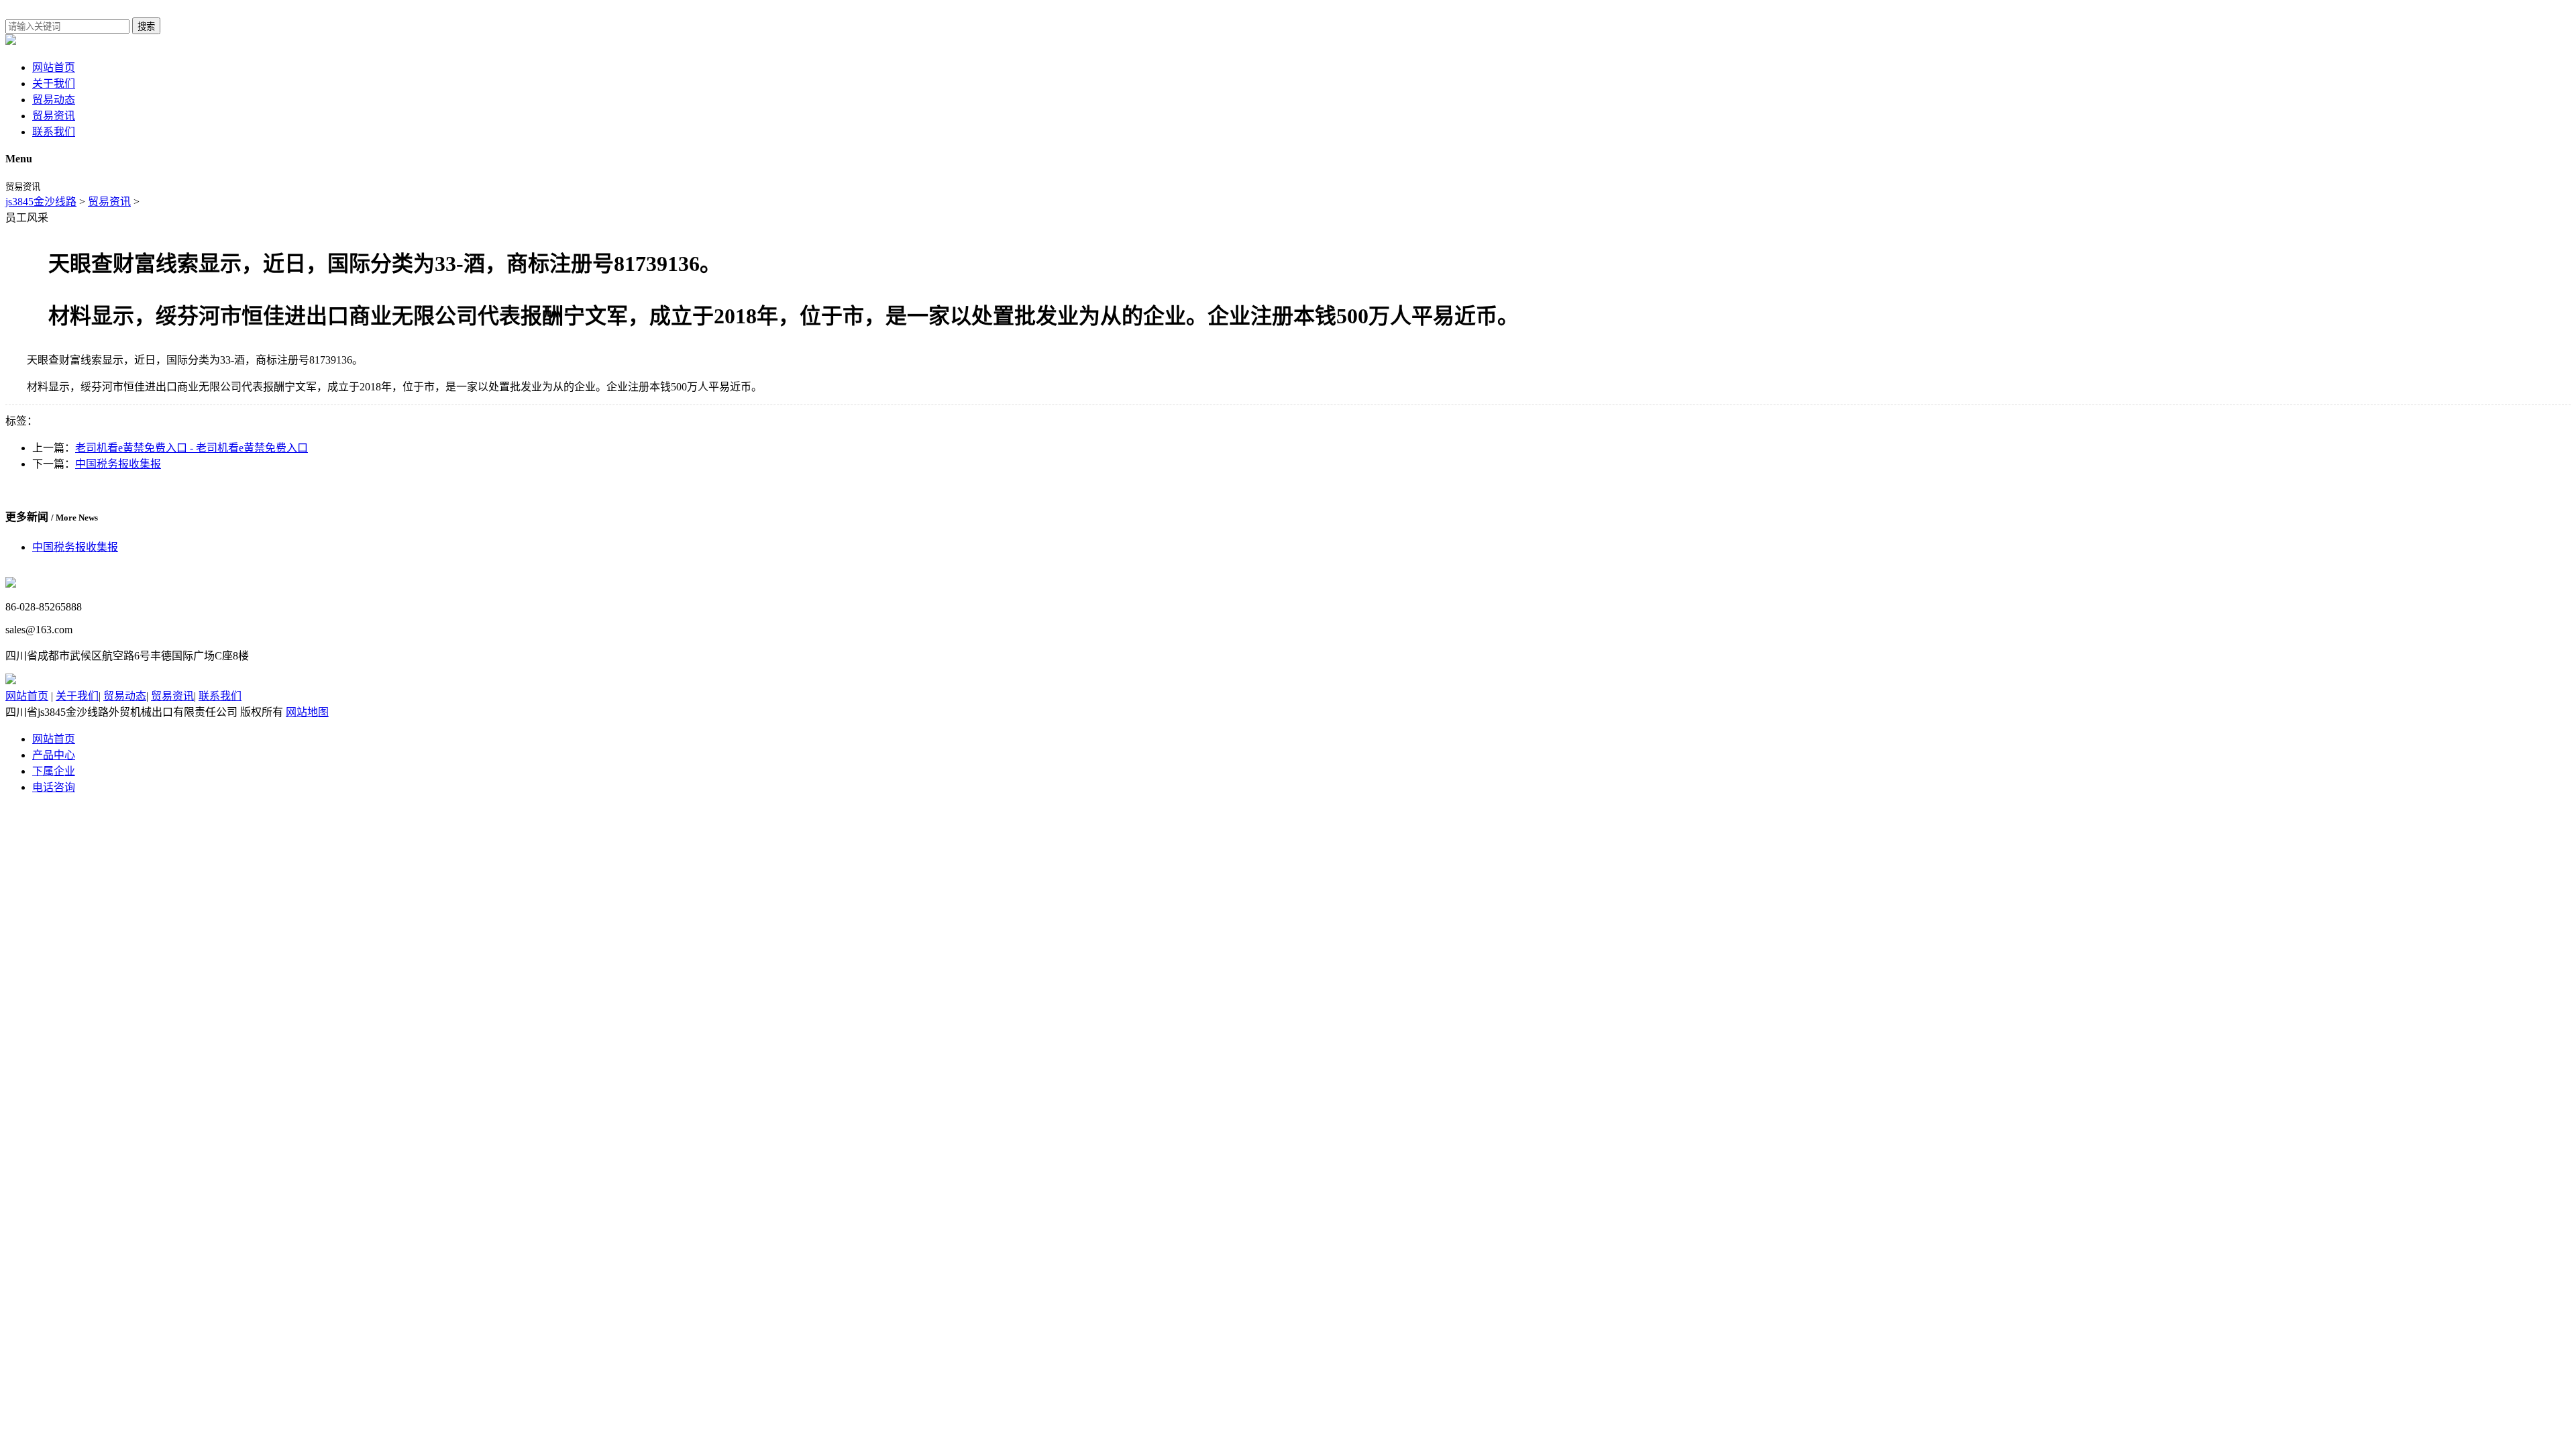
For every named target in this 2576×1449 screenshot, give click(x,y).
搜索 (146, 26)
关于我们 (54, 84)
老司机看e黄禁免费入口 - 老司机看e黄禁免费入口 (192, 448)
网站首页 (54, 67)
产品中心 (54, 755)
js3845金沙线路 (41, 202)
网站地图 (307, 712)
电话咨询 (54, 787)
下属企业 (54, 771)
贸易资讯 (54, 116)
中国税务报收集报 (118, 464)
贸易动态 (54, 100)
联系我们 (54, 132)
